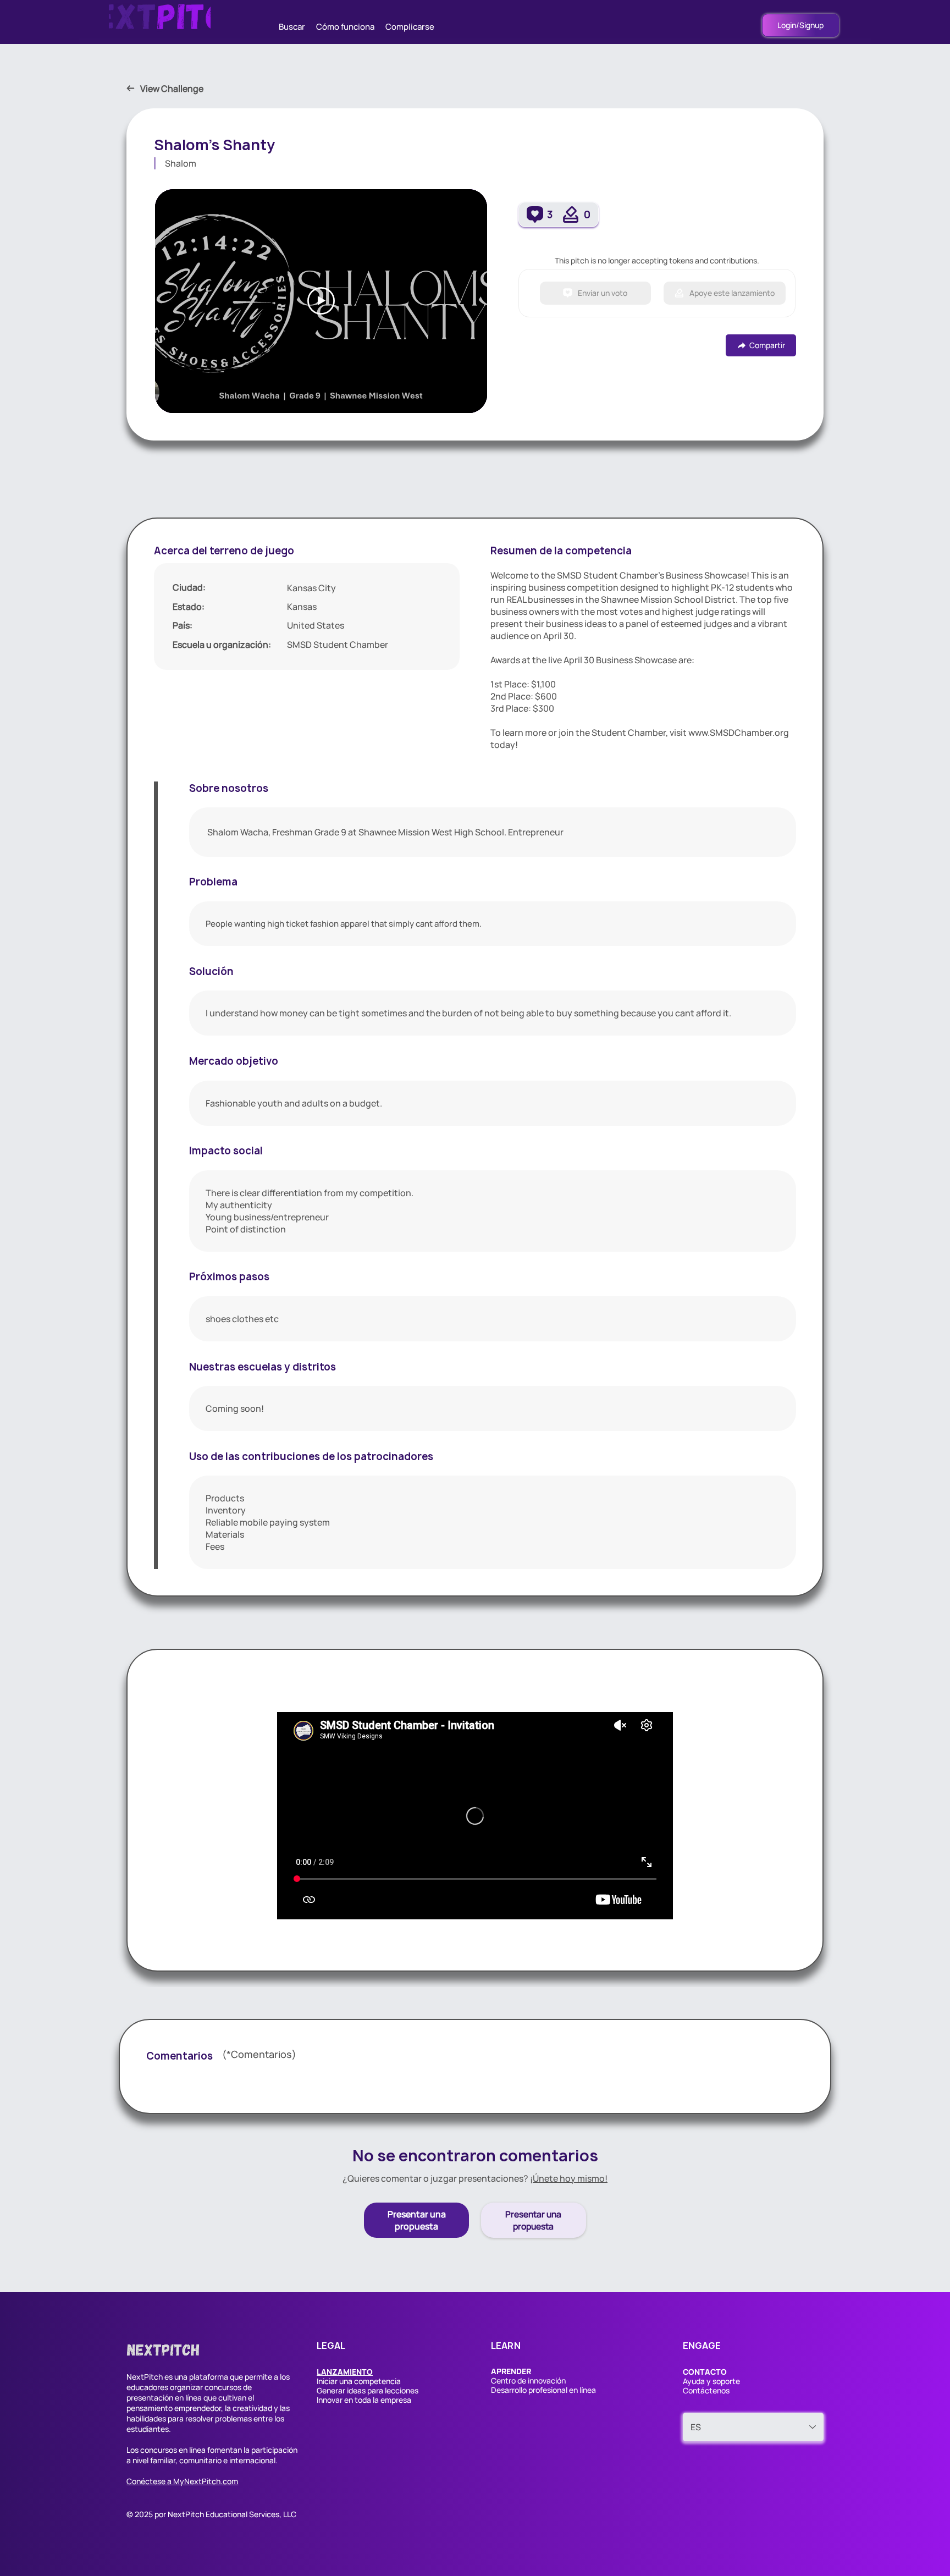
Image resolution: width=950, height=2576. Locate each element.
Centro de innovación (528, 2380)
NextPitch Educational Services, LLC (232, 2514)
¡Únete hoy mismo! (569, 2178)
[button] (345, 2372)
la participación (270, 2450)
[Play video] (321, 301)
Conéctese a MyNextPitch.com (182, 2481)
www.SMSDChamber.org (739, 733)
